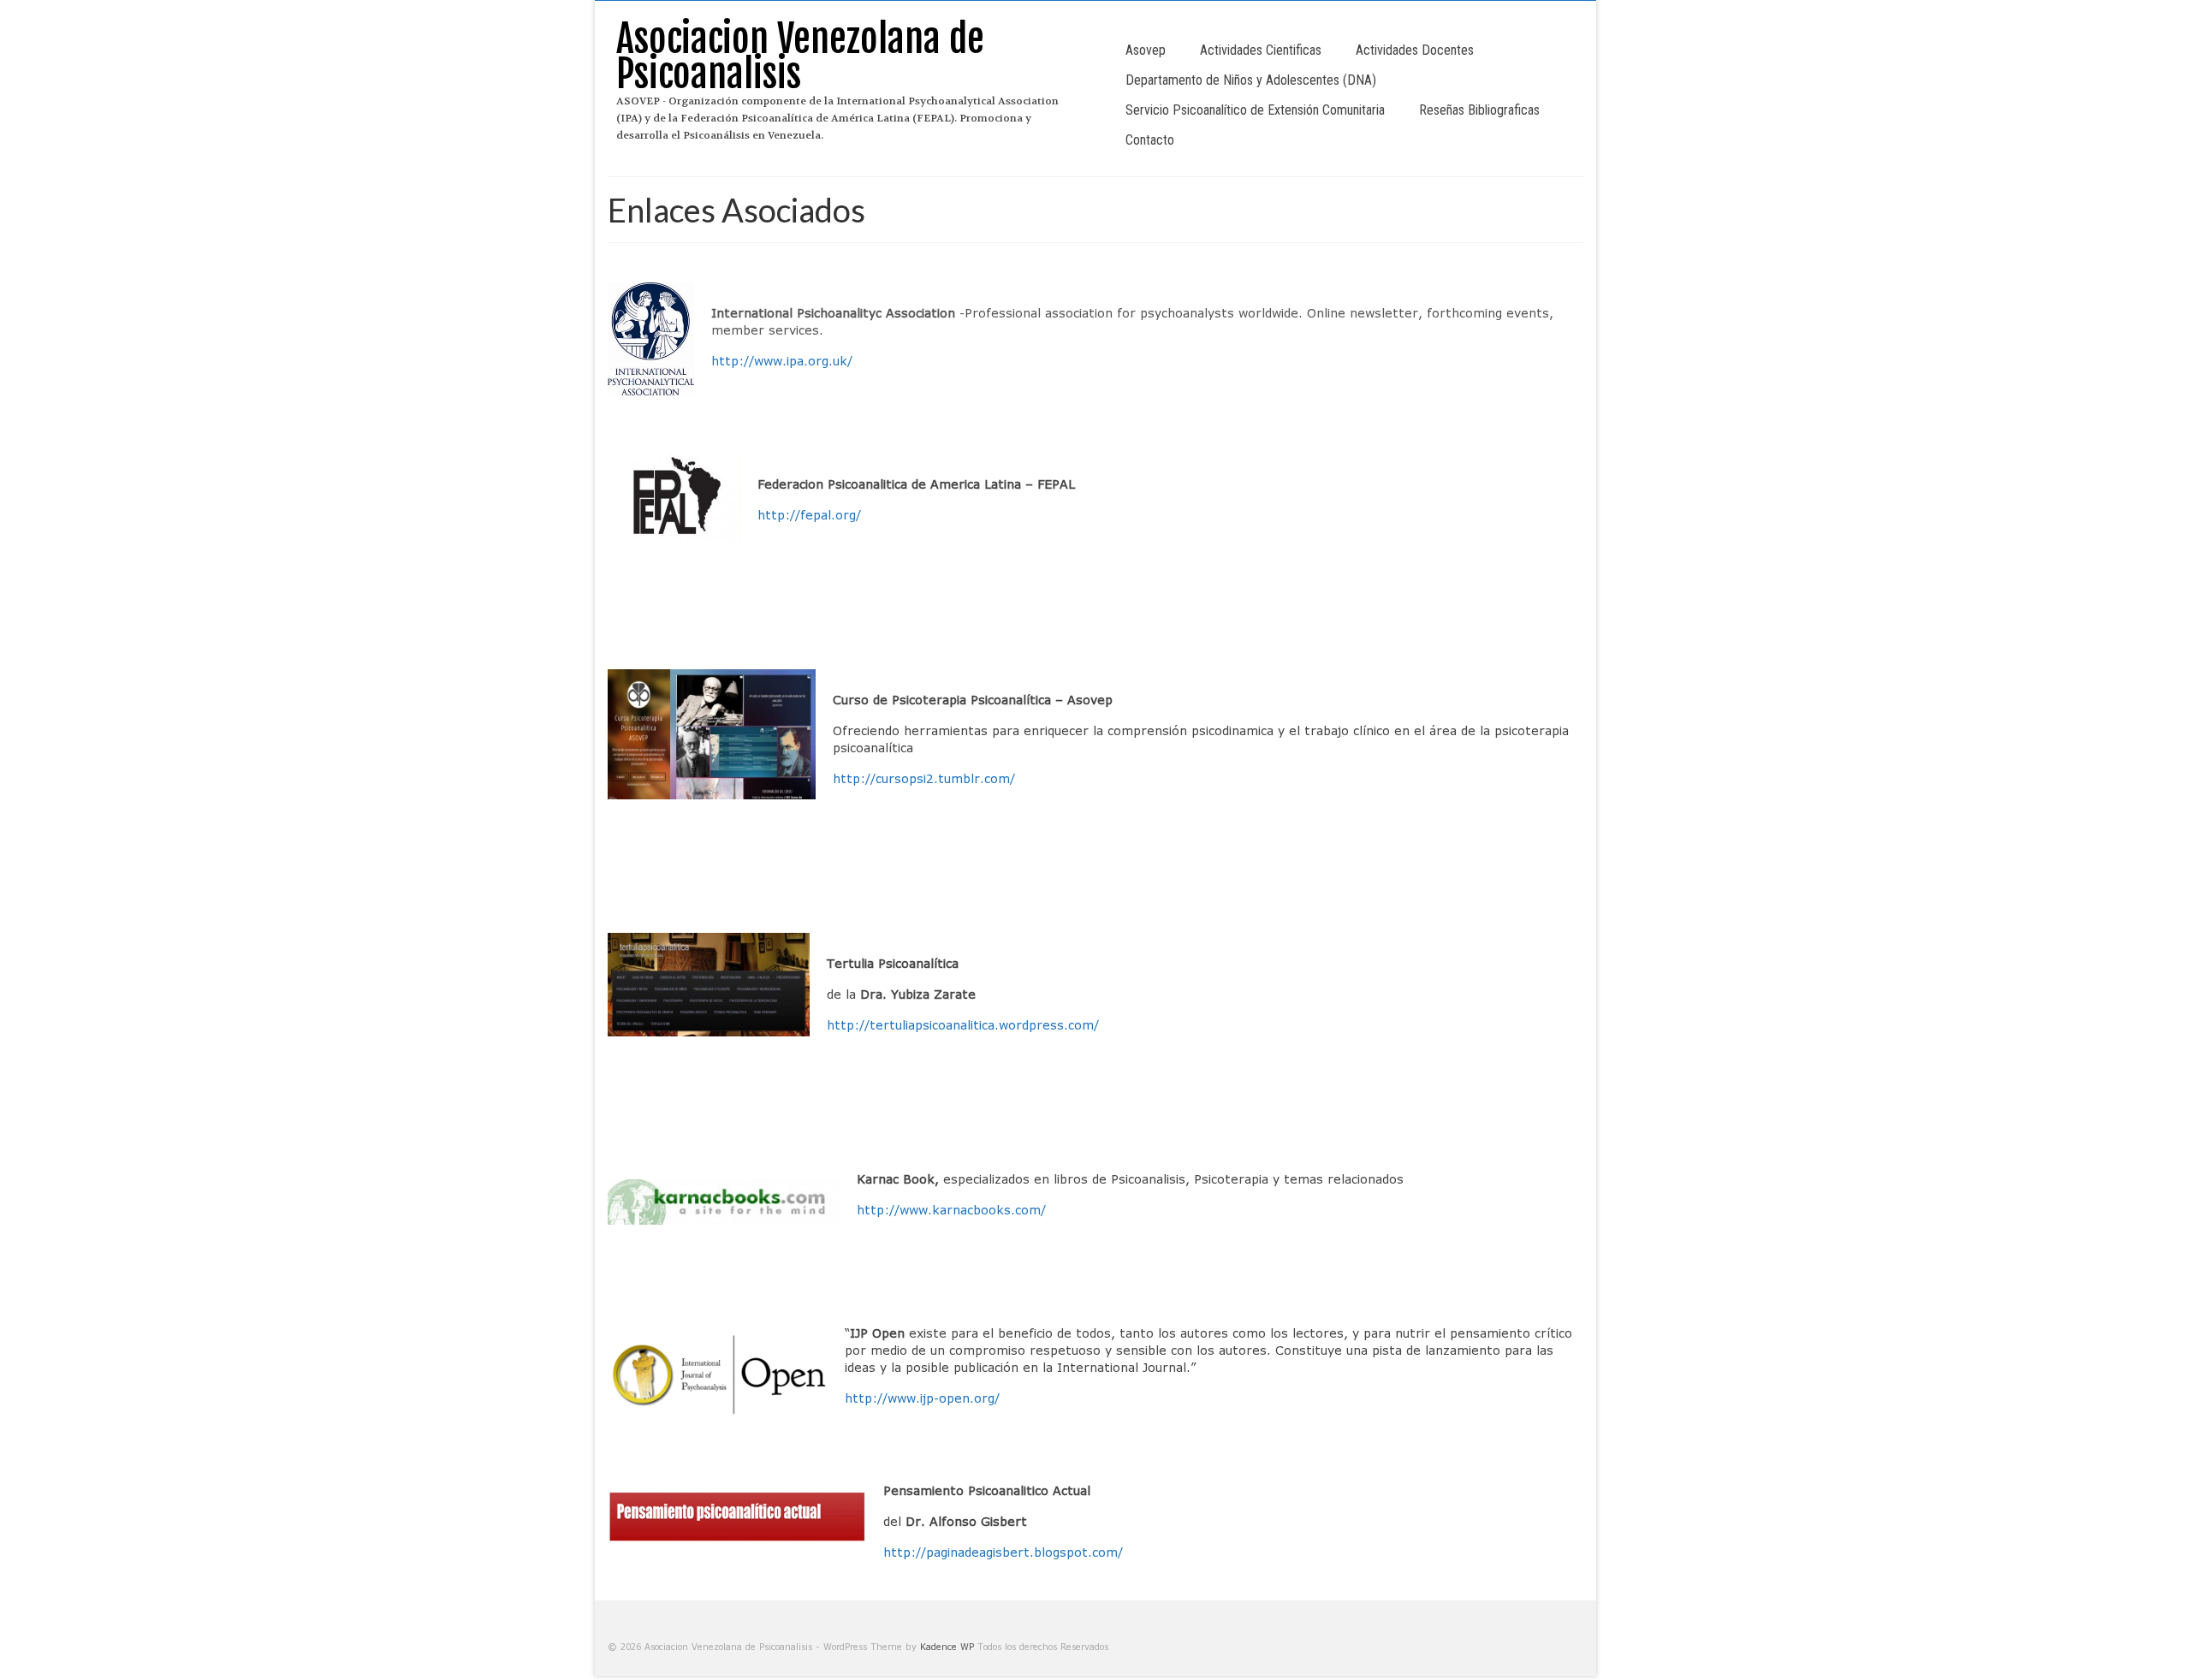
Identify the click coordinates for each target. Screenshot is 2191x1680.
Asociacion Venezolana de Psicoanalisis (800, 56)
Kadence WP (947, 1647)
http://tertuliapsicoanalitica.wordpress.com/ (963, 1025)
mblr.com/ (983, 778)
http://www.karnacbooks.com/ (951, 1210)
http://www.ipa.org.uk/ (782, 361)
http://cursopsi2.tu (892, 778)
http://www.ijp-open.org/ (922, 1398)
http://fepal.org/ (809, 515)
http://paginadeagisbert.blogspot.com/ (1003, 1552)
